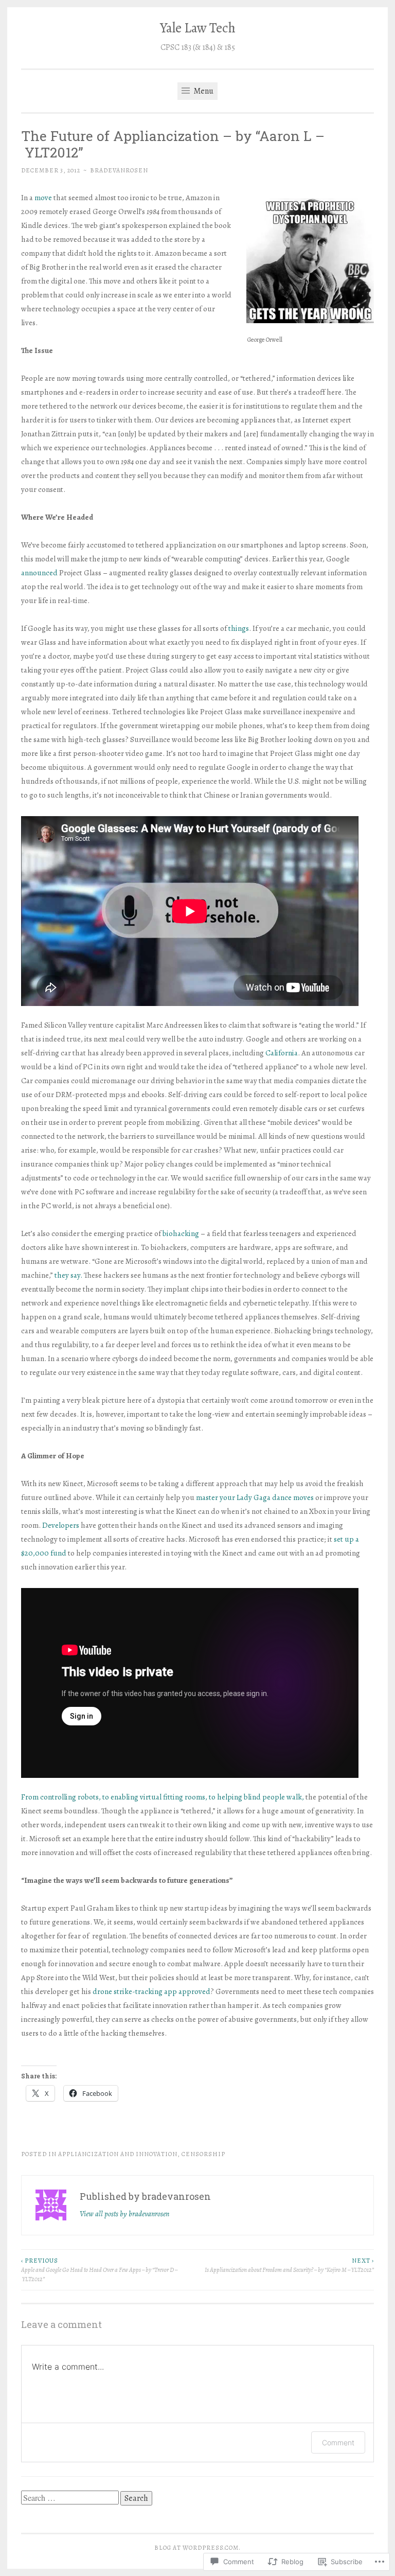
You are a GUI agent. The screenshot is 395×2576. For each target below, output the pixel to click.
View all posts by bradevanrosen (124, 2214)
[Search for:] (71, 2498)
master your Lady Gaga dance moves (255, 1497)
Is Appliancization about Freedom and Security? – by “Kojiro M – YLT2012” (289, 2265)
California (282, 1053)
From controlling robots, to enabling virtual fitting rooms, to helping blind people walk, (163, 1797)
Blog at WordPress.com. (197, 2548)
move (43, 198)
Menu (203, 91)
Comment (338, 2442)
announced (39, 573)
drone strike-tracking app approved (151, 1991)
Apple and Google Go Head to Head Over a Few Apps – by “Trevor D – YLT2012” (99, 2270)
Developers (61, 1525)
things (239, 628)
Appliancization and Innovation (118, 2154)
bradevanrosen (119, 170)
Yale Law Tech (198, 28)
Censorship (203, 2154)
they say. (68, 1275)
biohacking (181, 1233)
